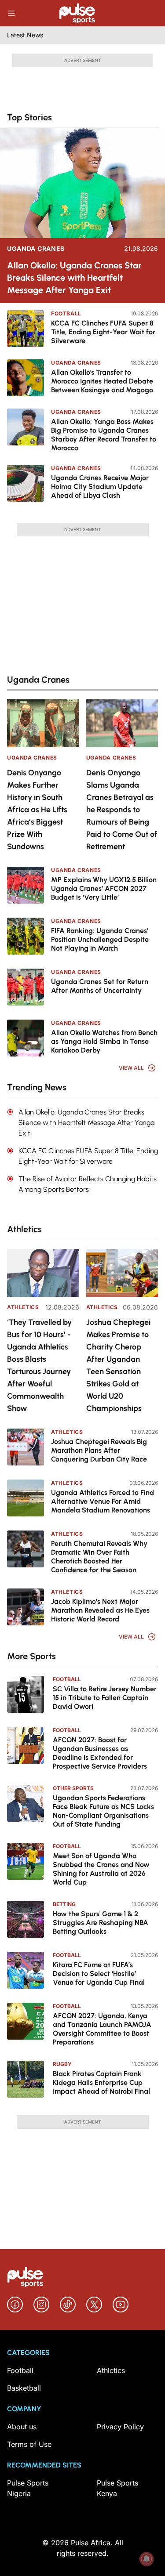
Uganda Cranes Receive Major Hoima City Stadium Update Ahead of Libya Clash (100, 487)
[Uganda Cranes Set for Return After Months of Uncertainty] (26, 987)
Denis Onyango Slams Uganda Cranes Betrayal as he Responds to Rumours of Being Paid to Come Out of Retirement (122, 810)
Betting (64, 1904)
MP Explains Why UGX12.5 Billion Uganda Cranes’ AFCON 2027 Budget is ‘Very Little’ (104, 888)
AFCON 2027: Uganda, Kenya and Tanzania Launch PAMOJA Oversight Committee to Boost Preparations (102, 2029)
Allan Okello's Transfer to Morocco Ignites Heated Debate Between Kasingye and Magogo (102, 381)
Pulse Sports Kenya (117, 2488)
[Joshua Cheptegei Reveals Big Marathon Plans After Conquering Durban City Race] (26, 1447)
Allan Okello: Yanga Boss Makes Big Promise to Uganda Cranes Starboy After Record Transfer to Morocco (104, 435)
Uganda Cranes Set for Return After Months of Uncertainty (100, 986)
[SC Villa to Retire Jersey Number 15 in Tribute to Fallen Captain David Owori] (26, 1694)
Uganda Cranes (36, 249)
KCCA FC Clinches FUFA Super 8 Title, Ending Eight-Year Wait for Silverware (103, 332)
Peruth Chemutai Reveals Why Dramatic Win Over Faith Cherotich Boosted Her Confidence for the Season (99, 1557)
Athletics (23, 1307)
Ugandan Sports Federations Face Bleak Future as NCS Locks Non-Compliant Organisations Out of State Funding (103, 1811)
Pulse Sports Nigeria (28, 2488)
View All (131, 1068)
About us (22, 2427)
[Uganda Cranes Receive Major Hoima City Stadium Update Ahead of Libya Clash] (26, 483)
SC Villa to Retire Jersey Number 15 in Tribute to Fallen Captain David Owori (105, 1698)
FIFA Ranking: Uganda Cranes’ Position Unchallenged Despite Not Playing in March (100, 939)
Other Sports (73, 1788)
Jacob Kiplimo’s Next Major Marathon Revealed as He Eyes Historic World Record (100, 1610)
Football (66, 313)
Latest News (25, 35)
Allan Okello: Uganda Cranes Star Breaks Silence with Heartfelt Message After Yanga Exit (74, 278)
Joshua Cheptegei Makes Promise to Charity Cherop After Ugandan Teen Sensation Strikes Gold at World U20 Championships (118, 1365)
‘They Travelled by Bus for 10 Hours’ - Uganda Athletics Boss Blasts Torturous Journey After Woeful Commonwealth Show (39, 1365)
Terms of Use (29, 2444)
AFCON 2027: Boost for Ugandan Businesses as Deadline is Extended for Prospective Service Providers (100, 1753)
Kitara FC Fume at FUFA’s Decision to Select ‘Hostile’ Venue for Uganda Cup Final (99, 1974)
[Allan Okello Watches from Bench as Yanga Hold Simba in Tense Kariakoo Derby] (26, 1038)
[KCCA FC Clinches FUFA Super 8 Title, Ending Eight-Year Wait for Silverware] (26, 329)
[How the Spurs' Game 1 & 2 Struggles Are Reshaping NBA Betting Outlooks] (26, 1919)
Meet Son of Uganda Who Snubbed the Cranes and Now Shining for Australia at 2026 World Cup (101, 1869)
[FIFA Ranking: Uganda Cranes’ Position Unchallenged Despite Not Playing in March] (26, 936)
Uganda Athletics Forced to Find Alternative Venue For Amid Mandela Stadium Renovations (103, 1501)
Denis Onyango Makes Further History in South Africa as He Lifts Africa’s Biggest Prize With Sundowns (37, 810)
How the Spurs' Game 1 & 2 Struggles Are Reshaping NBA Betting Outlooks (101, 1923)
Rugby (62, 2064)
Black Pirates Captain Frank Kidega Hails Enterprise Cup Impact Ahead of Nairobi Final (101, 2082)
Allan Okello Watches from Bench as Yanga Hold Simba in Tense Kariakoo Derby (104, 1041)
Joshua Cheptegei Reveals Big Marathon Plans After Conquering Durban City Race (99, 1450)
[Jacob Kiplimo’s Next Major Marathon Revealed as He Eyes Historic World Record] (26, 1607)
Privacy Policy (120, 2427)
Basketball (24, 2388)
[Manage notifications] (147, 2559)
